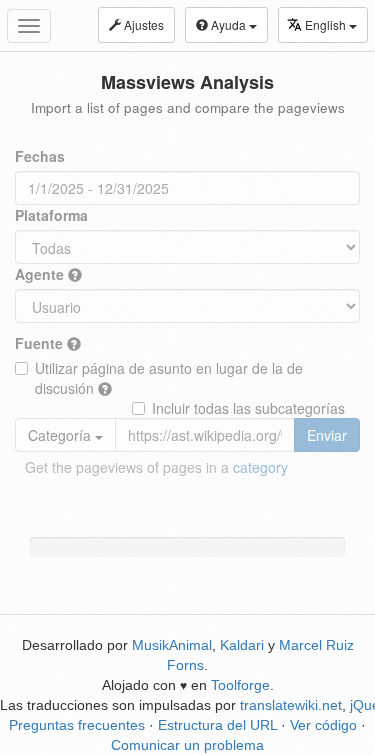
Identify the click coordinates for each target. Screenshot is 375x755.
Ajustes (142, 24)
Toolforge (240, 685)
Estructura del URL (217, 725)
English (327, 24)
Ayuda (228, 24)
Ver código (323, 725)
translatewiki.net (291, 705)
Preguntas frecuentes (77, 725)
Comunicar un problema (187, 745)
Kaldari (242, 645)
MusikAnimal (172, 645)
